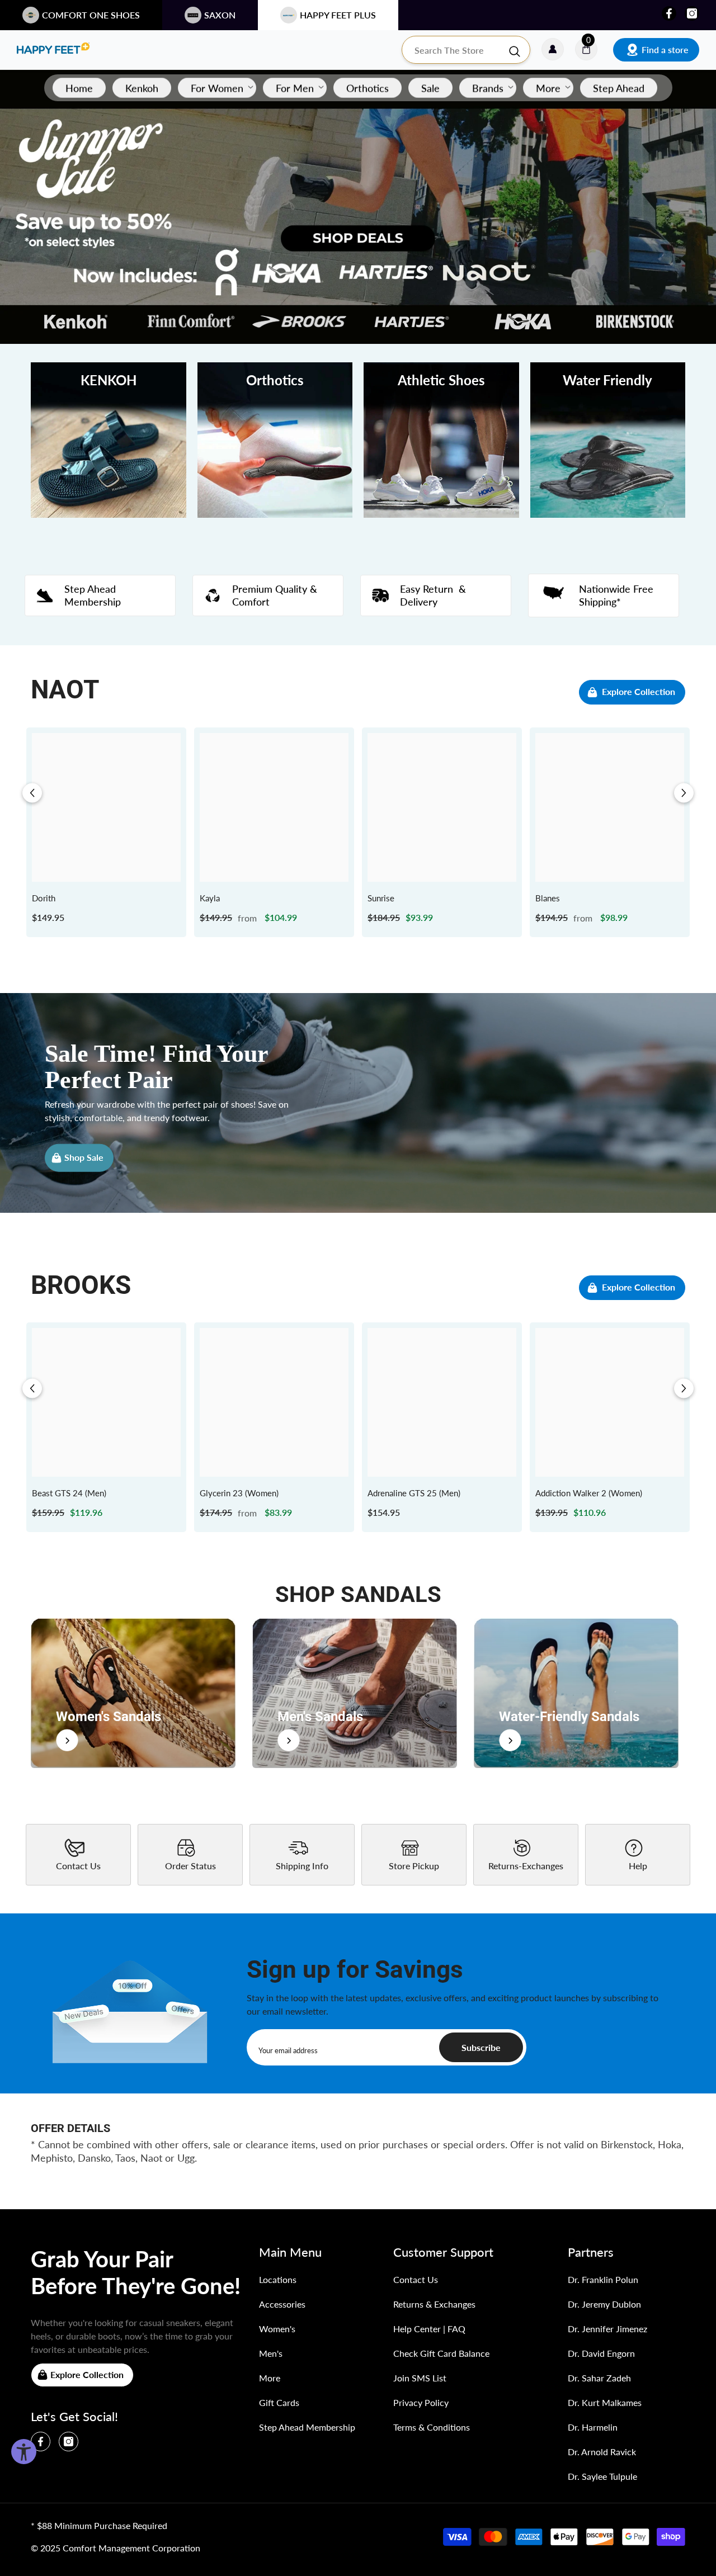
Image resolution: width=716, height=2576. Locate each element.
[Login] (553, 50)
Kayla (210, 898)
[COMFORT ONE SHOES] (53, 50)
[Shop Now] (133, 1693)
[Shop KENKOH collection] (109, 440)
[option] (106, 832)
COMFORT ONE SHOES (91, 15)
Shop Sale (84, 1157)
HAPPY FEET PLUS (338, 15)
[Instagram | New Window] (692, 13)
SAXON (220, 15)
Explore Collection (639, 691)
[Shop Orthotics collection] (275, 440)
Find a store (665, 49)
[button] (32, 793)
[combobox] (455, 50)
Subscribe (481, 2047)
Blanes (548, 898)
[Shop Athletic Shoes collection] (441, 440)
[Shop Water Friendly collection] (608, 440)
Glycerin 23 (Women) (239, 1493)
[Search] (466, 50)
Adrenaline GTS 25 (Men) (414, 1493)
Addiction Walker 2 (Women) (589, 1493)
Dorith (44, 898)
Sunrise (381, 898)
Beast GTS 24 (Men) (69, 1493)
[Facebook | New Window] (669, 13)
